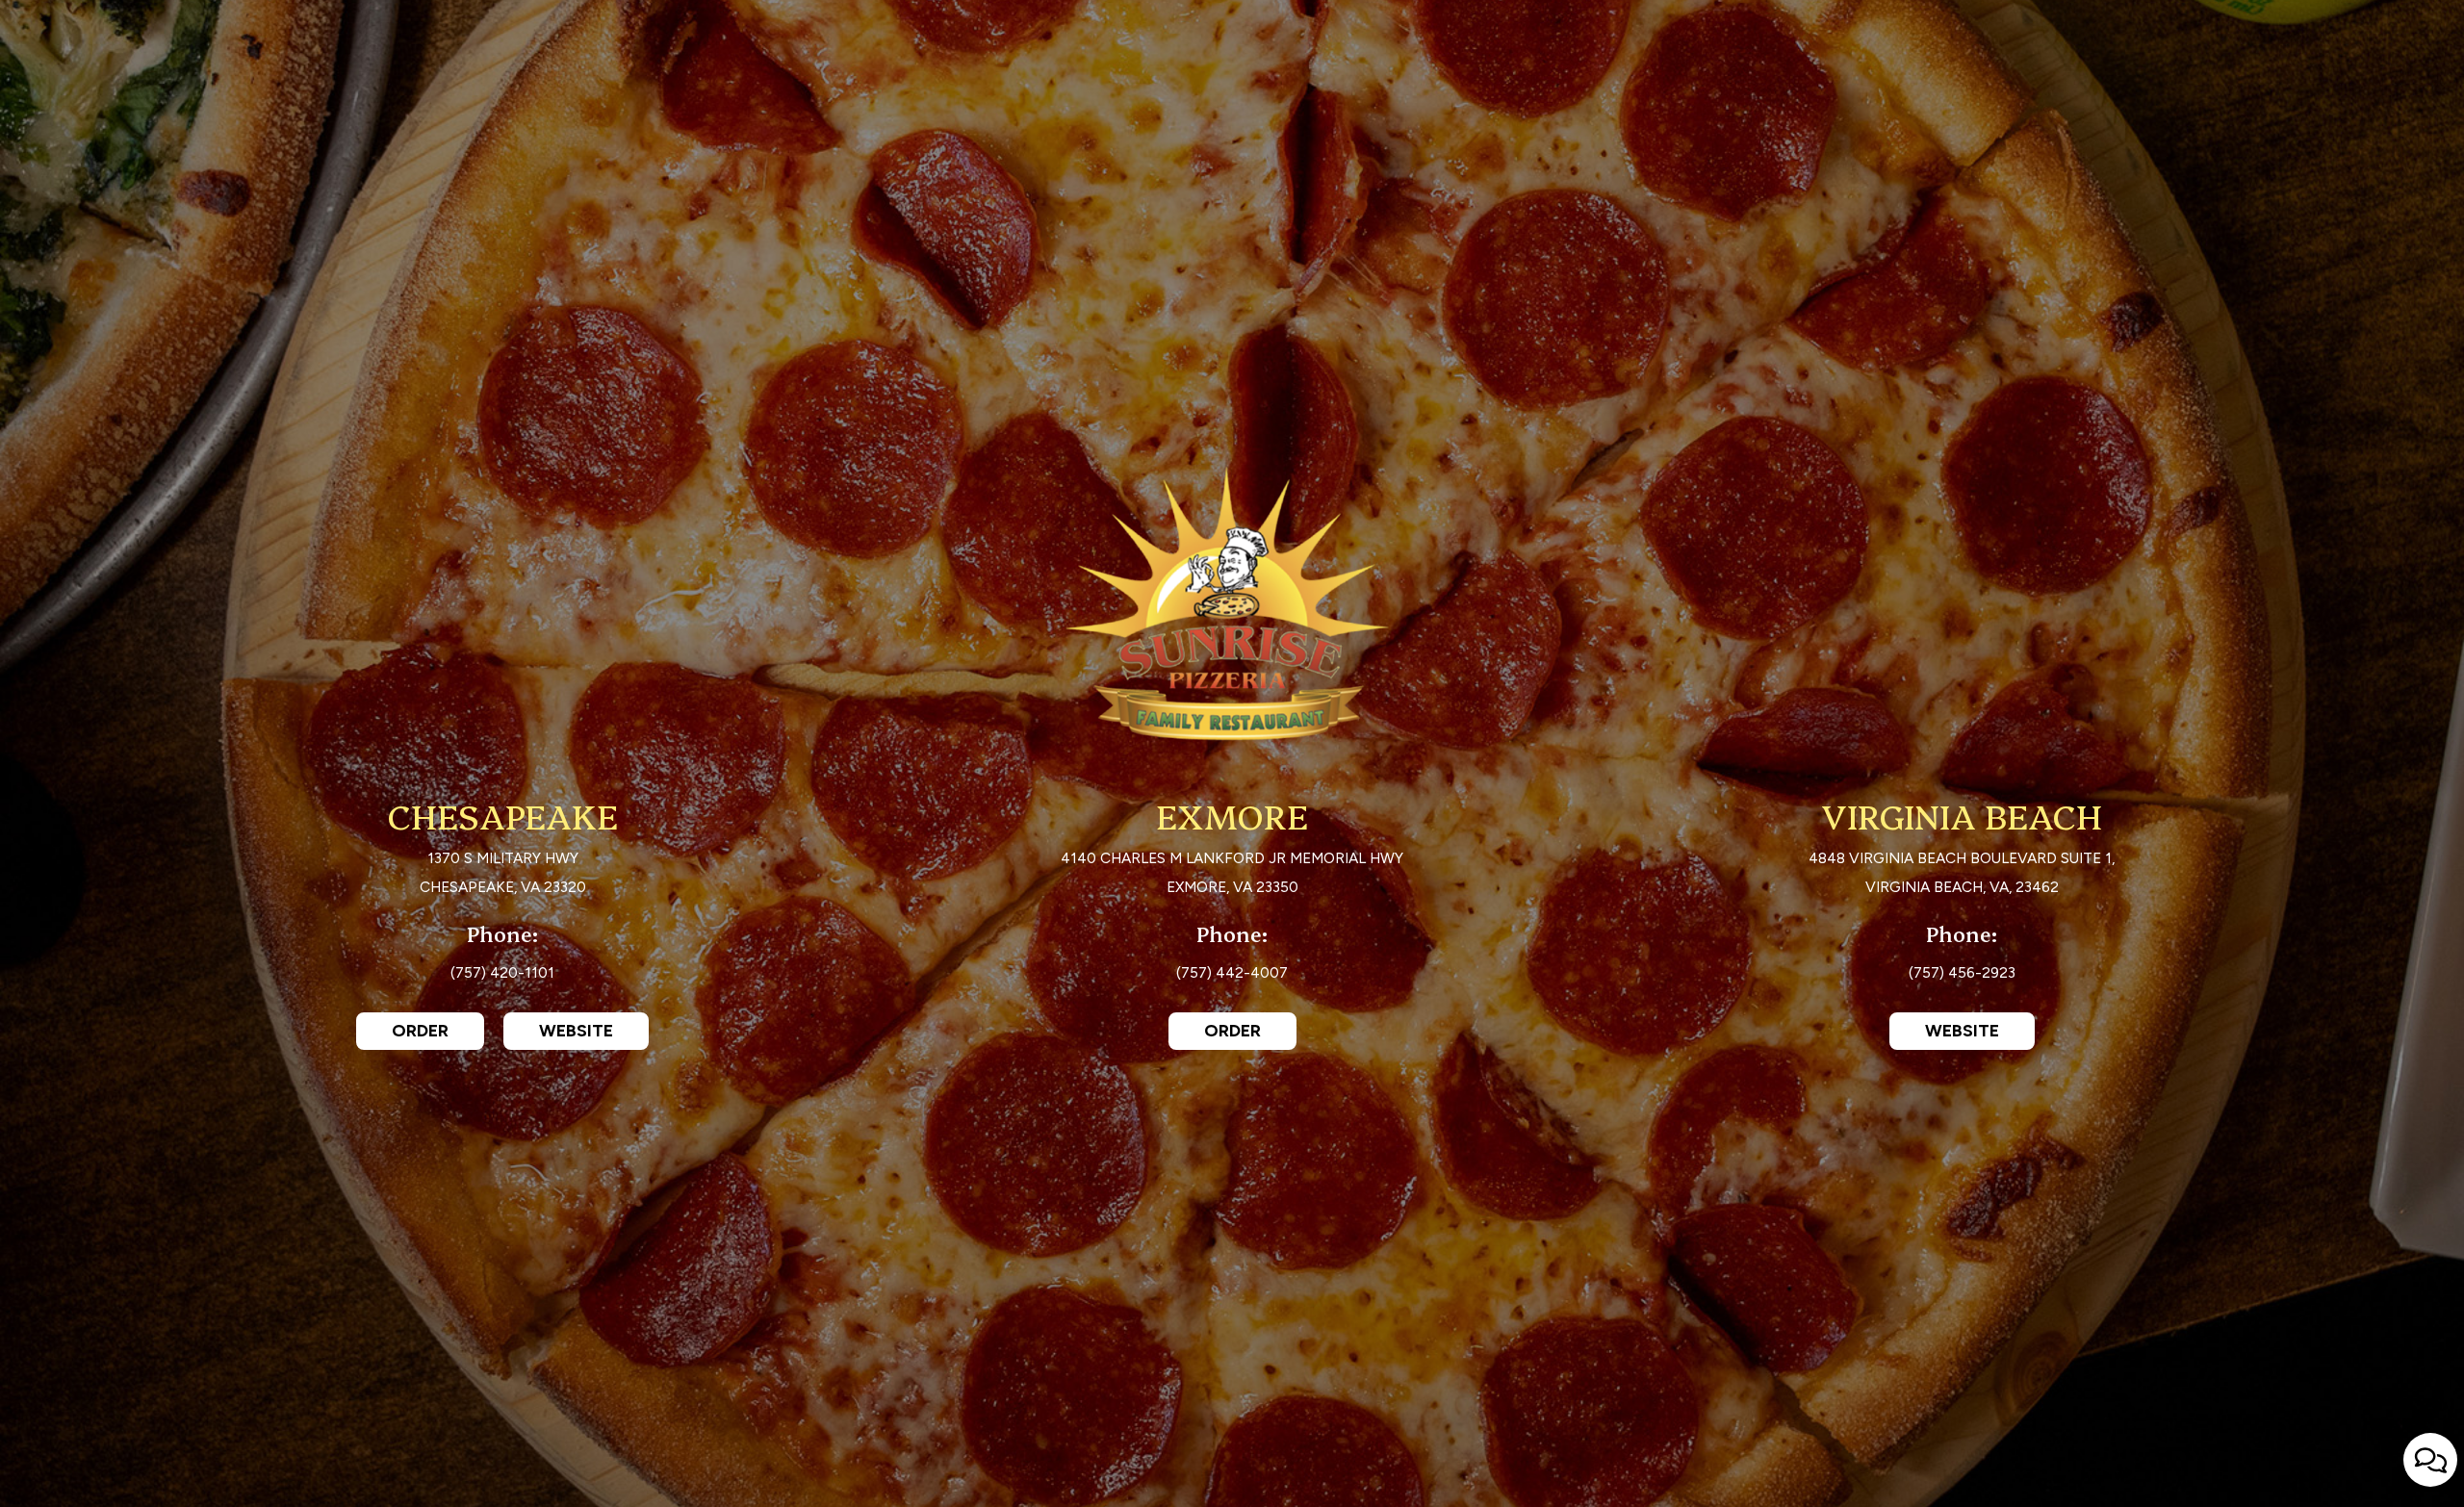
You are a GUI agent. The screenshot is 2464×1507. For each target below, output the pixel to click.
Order (402, 1035)
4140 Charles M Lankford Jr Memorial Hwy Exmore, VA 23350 (1232, 875)
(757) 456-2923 (1962, 975)
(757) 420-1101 (502, 975)
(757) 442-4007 (1232, 975)
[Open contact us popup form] (2430, 1460)
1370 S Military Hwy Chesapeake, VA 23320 (503, 875)
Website (558, 1035)
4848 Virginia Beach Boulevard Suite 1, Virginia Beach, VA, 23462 (1962, 875)
